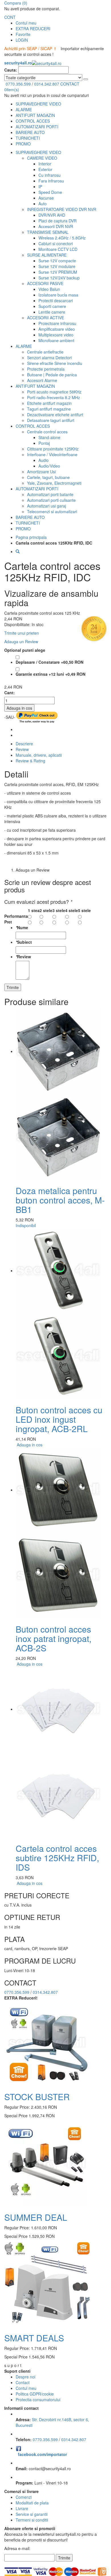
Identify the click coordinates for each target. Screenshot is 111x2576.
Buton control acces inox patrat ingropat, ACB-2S (54, 1638)
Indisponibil (26, 1225)
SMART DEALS (34, 2338)
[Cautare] (86, 79)
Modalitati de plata (32, 2503)
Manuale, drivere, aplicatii (39, 755)
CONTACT (70, 84)
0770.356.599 (18, 84)
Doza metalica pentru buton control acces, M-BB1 (60, 1200)
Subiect (24, 942)
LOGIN (22, 40)
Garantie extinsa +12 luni (51, 674)
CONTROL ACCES (33, 121)
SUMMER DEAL (36, 2217)
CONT (10, 17)
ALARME (24, 109)
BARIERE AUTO (30, 132)
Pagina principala (31, 537)
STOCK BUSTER (37, 2097)
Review (22, 749)
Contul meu (26, 23)
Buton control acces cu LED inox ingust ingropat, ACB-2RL (59, 1419)
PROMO (23, 144)
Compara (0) (16, 3)
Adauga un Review (21, 642)
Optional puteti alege (25, 650)
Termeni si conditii (32, 2520)
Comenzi (24, 2497)
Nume (22, 927)
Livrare (22, 2508)
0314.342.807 (47, 84)
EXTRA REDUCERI (33, 29)
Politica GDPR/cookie (35, 2394)
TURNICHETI (28, 138)
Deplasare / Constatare (50, 662)
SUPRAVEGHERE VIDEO (38, 104)
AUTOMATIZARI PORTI (37, 127)
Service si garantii (32, 2514)
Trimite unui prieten (22, 633)
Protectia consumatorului (38, 2400)
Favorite (23, 34)
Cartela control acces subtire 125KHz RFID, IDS (57, 1858)
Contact (23, 2382)
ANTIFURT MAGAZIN (35, 115)
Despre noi (25, 2377)
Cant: (10, 693)
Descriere (24, 744)
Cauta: (11, 70)
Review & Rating (30, 761)
